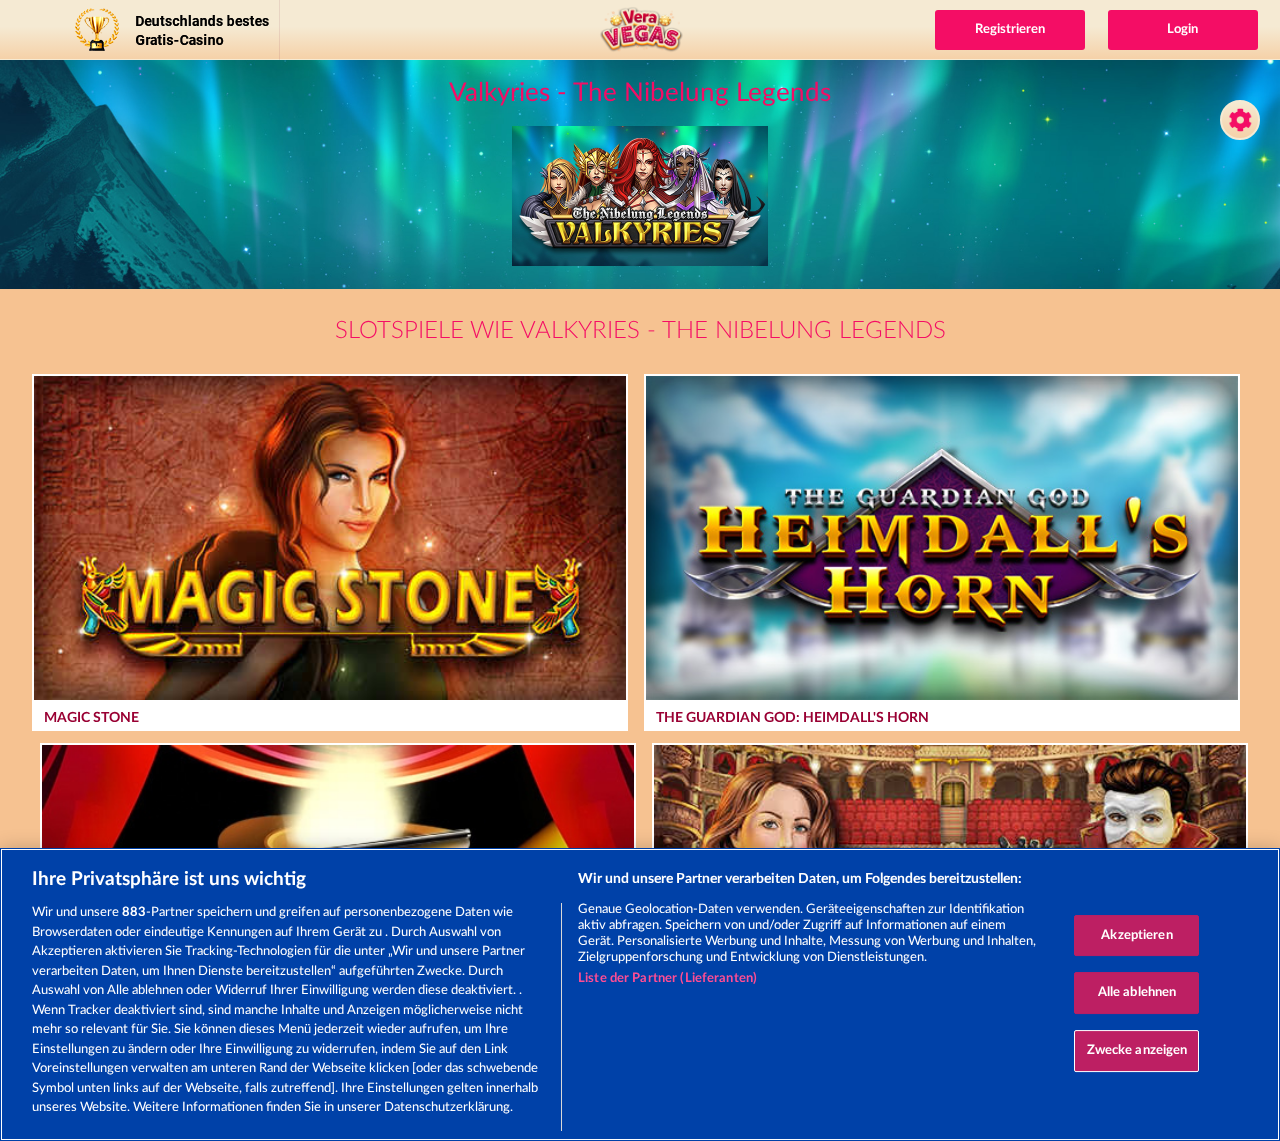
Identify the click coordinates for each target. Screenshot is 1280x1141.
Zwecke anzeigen (1137, 1050)
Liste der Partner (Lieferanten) (667, 978)
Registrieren (1010, 29)
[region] (640, 994)
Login (1182, 29)
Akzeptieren (1136, 935)
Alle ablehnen (1137, 992)
